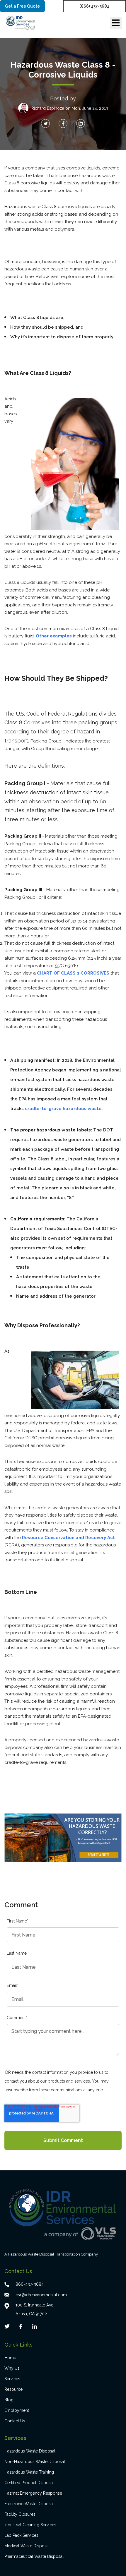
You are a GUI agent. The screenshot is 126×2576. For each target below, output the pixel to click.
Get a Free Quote (22, 6)
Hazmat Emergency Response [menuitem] (33, 2493)
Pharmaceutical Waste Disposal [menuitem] (34, 2556)
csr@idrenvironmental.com (41, 2295)
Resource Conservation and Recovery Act (68, 1538)
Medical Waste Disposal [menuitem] (27, 2546)
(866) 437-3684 (94, 6)
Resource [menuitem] (13, 2389)
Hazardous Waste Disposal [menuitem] (30, 2451)
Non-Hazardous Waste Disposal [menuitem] (35, 2462)
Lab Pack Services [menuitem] (21, 2535)
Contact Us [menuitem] (15, 2421)
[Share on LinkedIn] (81, 124)
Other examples (54, 636)
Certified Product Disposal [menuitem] (29, 2483)
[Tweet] (45, 124)
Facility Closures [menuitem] (20, 2514)
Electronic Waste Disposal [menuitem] (29, 2504)
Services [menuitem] (12, 2379)
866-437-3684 (30, 2284)
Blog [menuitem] (9, 2400)
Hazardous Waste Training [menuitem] (29, 2472)
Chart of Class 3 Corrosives (74, 973)
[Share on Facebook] (63, 124)
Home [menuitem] (10, 2358)
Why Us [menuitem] (12, 2368)
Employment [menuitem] (17, 2410)
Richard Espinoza (48, 108)
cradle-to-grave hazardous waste (63, 1109)
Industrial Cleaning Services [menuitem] (30, 2525)
